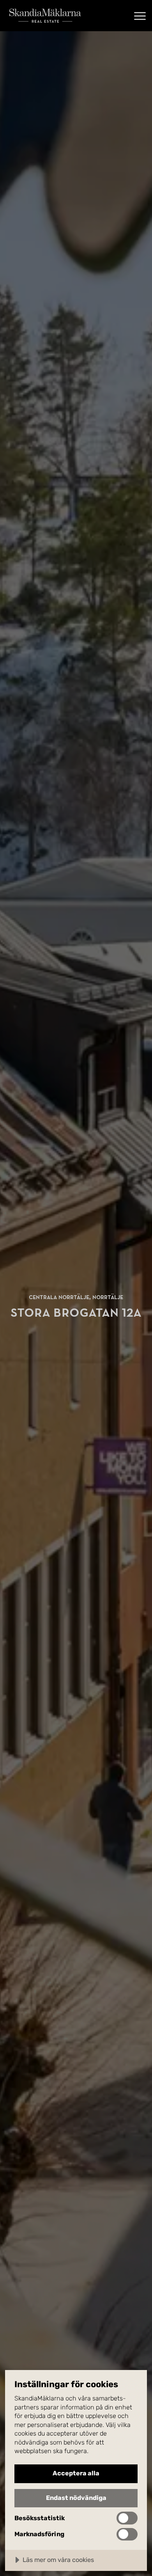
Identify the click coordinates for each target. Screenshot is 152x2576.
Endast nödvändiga (76, 2498)
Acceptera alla (76, 2473)
